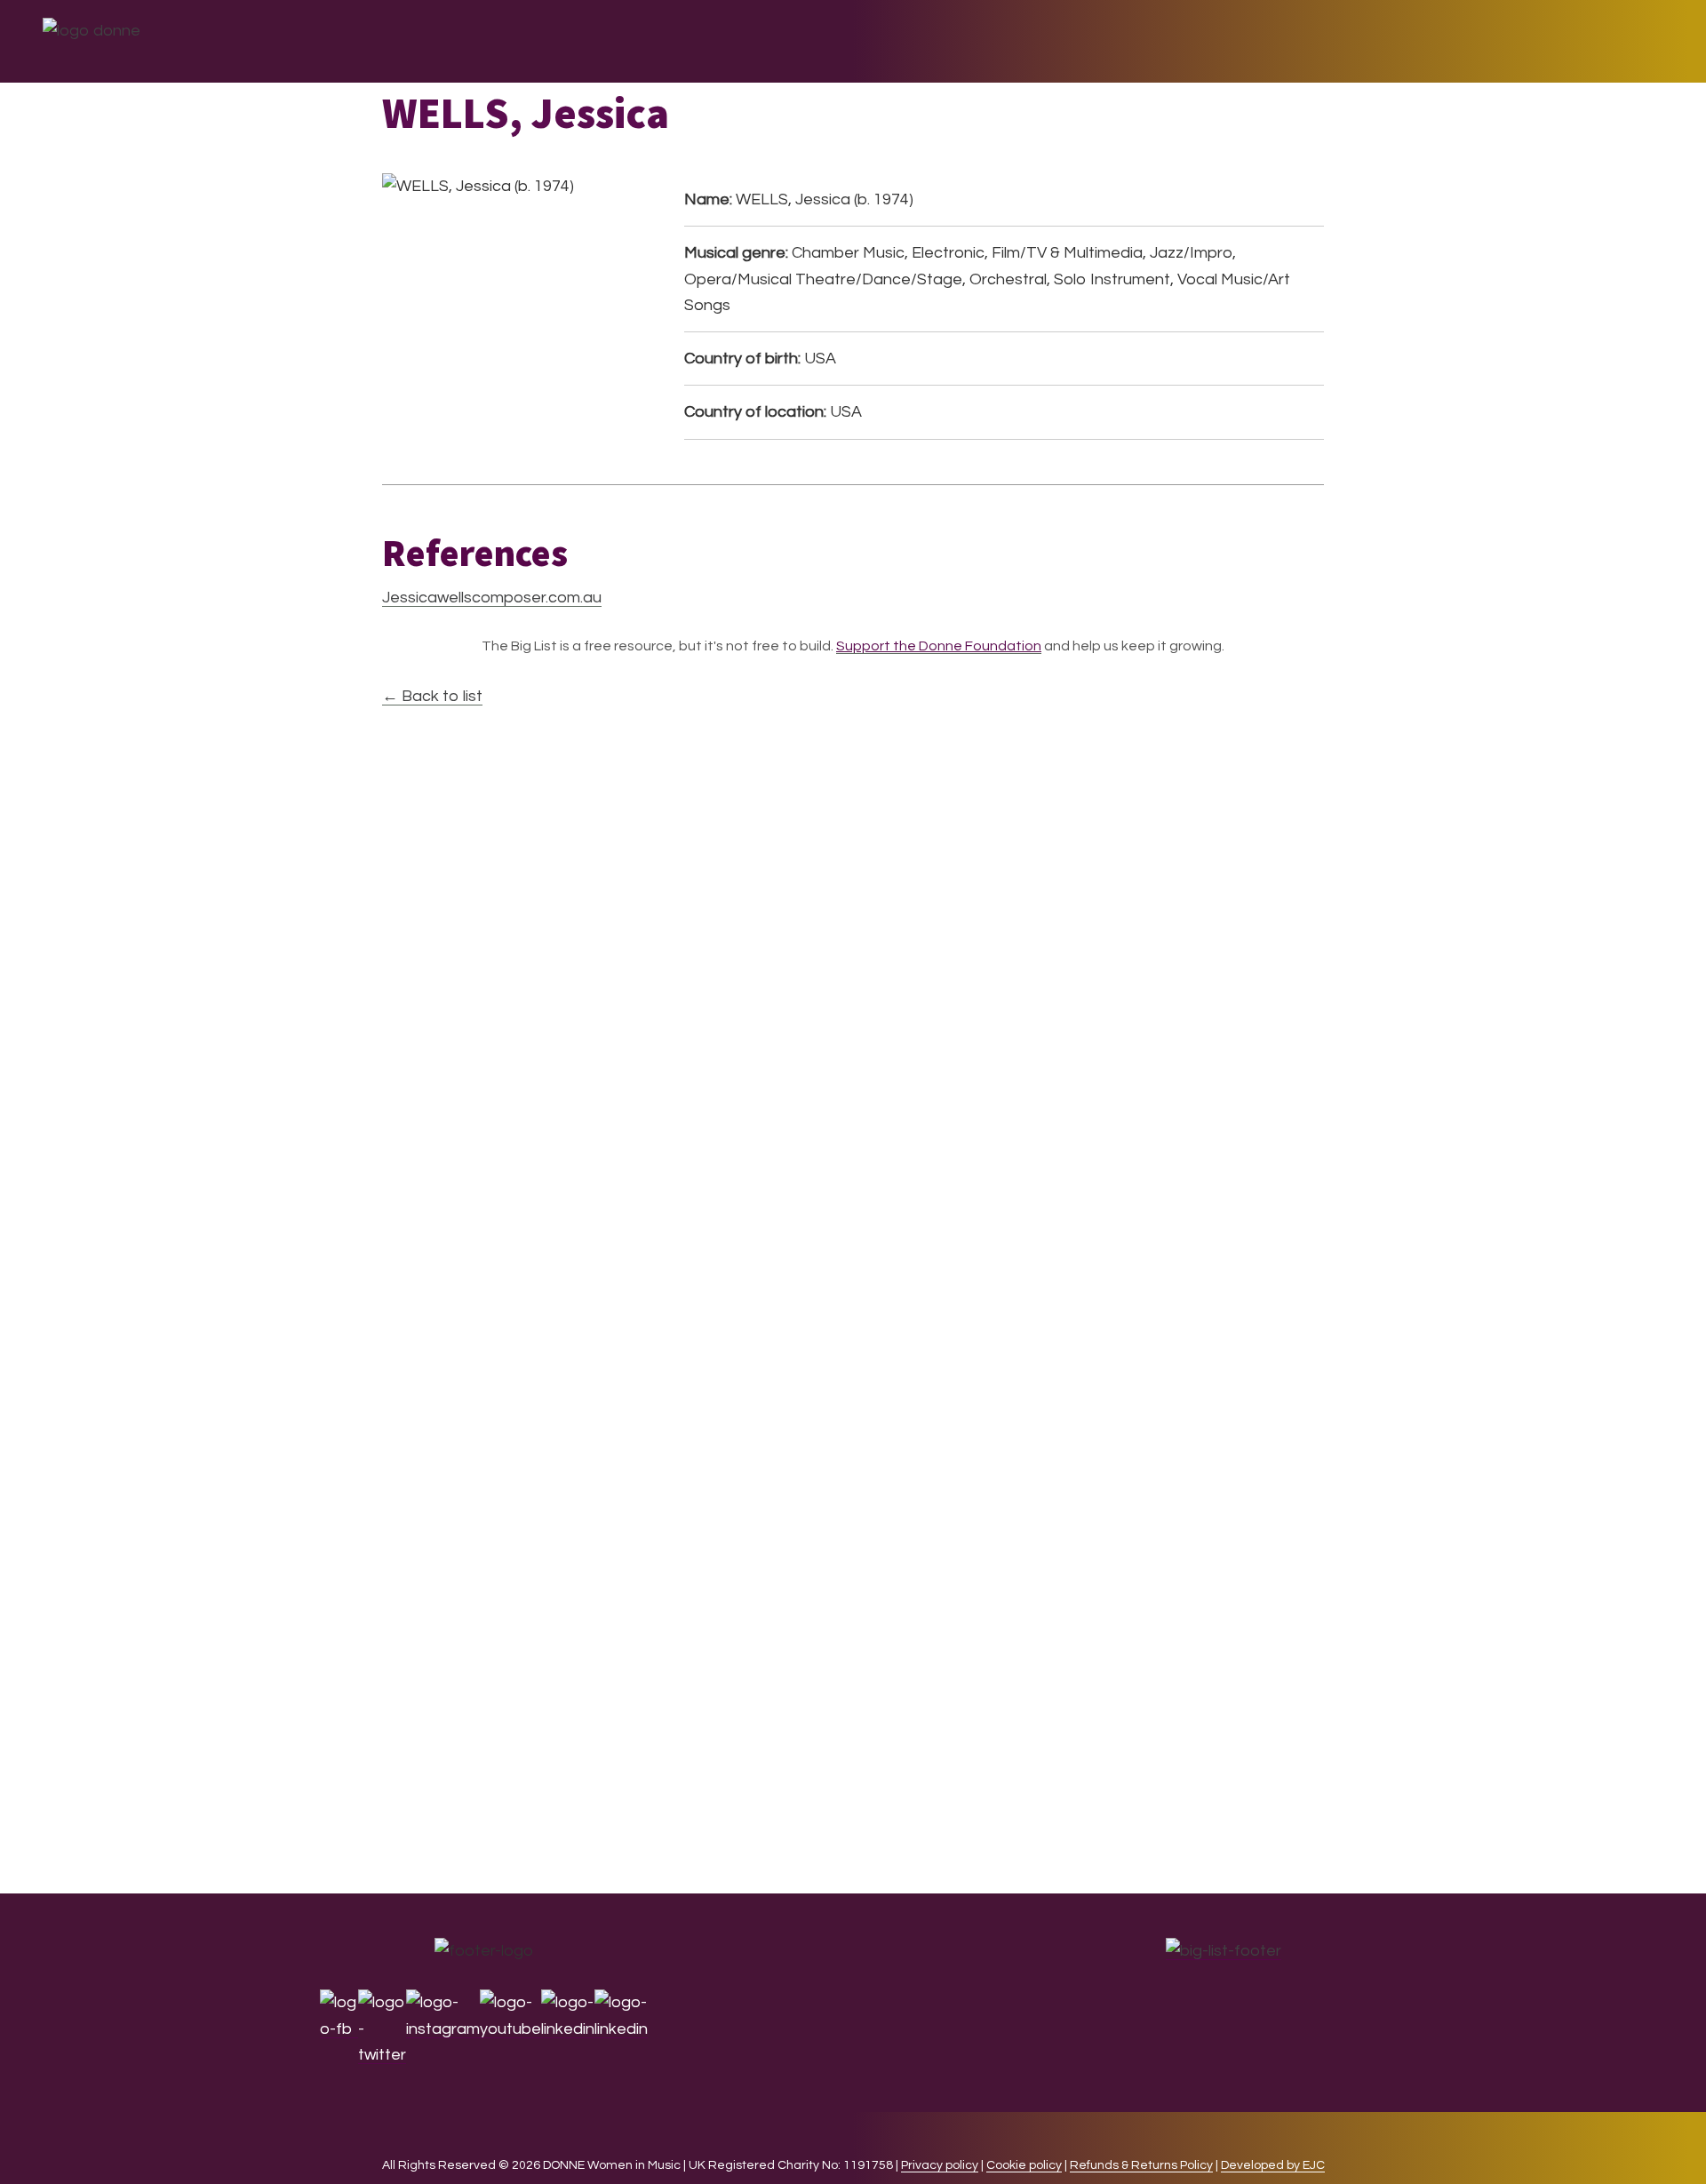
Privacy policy (940, 2165)
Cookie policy (1024, 2165)
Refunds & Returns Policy (1141, 2165)
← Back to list (432, 696)
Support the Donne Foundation (939, 646)
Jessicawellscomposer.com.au (492, 598)
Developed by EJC (1273, 2165)
